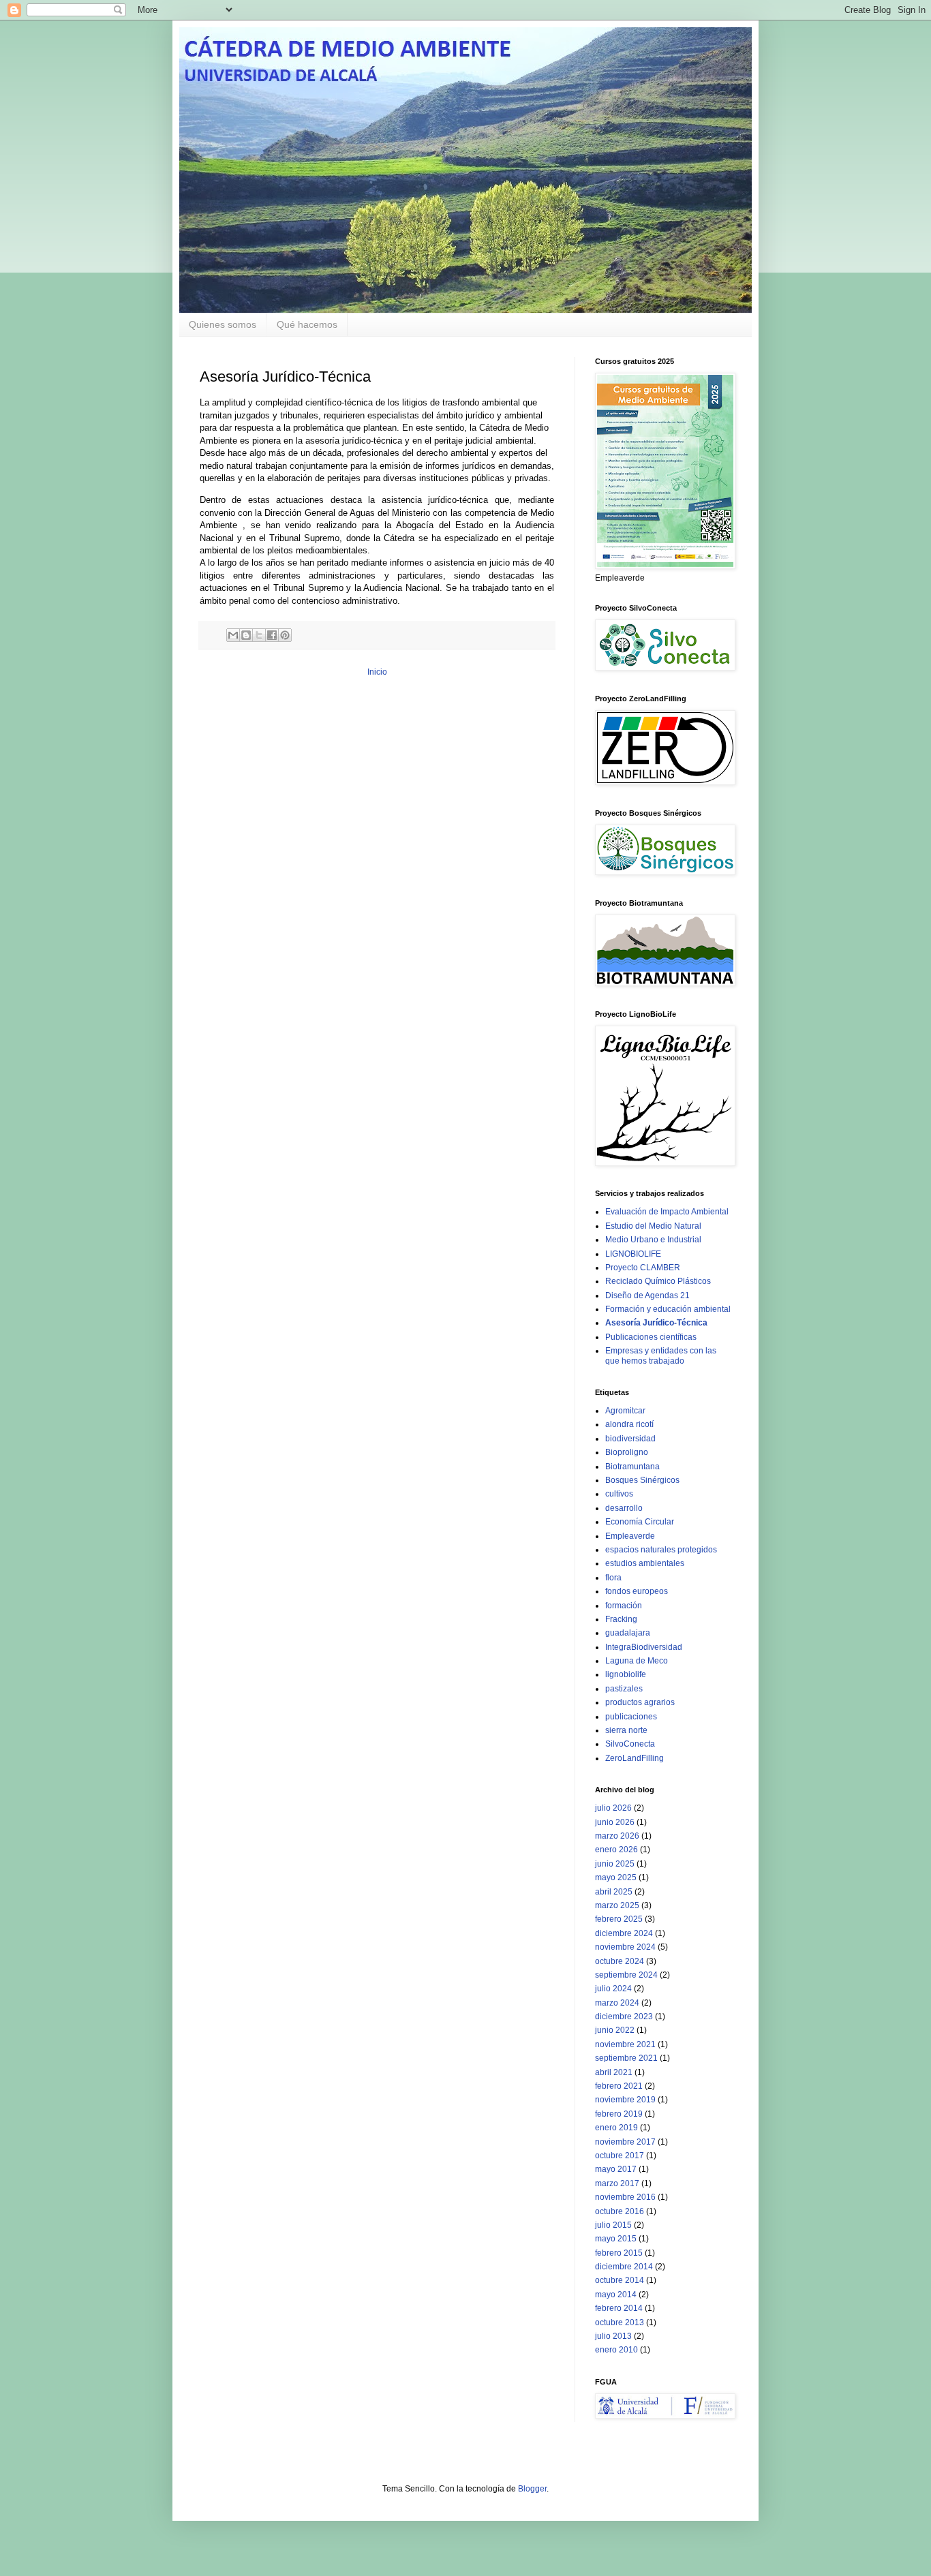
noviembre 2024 (625, 1947)
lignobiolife (626, 1674)
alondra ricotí (629, 1424)
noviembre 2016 (625, 2197)
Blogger (532, 2489)
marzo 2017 (617, 2183)
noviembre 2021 (625, 2044)
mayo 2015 (616, 2239)
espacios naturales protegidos (661, 1550)
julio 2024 (613, 1989)
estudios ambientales (645, 1563)
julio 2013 (613, 2336)
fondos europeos (637, 1591)
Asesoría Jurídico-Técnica (656, 1323)
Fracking (621, 1619)
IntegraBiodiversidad (644, 1647)
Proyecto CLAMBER (643, 1268)
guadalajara (628, 1633)
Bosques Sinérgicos (642, 1480)
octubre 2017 (620, 2156)
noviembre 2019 (625, 2100)
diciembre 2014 (624, 2267)
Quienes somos (223, 324)
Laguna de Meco (637, 1661)
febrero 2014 (619, 2308)
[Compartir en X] (259, 635)
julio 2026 (613, 1808)
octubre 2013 (620, 2322)
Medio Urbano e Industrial (653, 1240)
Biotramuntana (632, 1467)
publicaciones (631, 1717)
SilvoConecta (630, 1744)
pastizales (624, 1689)
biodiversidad (630, 1439)
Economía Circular (640, 1522)
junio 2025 (615, 1864)
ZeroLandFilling (635, 1758)
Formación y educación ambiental (668, 1309)
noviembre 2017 (625, 2142)
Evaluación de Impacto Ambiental (667, 1212)
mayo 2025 (616, 1877)
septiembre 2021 (626, 2058)
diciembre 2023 (624, 2017)
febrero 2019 (619, 2114)
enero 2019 (616, 2128)
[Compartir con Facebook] (272, 635)
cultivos (619, 1494)
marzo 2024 (617, 2003)
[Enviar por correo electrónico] (233, 635)
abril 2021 (614, 2072)
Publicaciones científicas (651, 1337)
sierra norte (626, 1730)
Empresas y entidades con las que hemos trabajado (661, 1355)
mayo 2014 (616, 2295)
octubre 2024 (620, 1961)
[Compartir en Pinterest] (285, 635)
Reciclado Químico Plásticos (658, 1281)
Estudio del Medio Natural (653, 1226)
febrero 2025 (619, 1919)
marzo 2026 (617, 1836)
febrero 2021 (619, 2086)
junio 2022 (615, 2030)
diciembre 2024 (624, 1933)
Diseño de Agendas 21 (647, 1295)
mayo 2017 (616, 2169)
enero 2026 (616, 1850)
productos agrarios (640, 1702)
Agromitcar (625, 1411)
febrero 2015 (619, 2253)
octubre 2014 (620, 2280)
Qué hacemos (307, 324)
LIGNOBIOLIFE (633, 1254)
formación (624, 1606)
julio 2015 (613, 2225)
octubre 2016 (620, 2211)
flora (613, 1578)
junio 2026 (615, 1822)
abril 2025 (614, 1892)
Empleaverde (630, 1536)
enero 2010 (616, 2350)
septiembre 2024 (626, 1975)
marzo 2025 (617, 1905)
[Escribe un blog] (246, 635)
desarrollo (624, 1508)
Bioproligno (627, 1452)
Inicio (377, 672)
